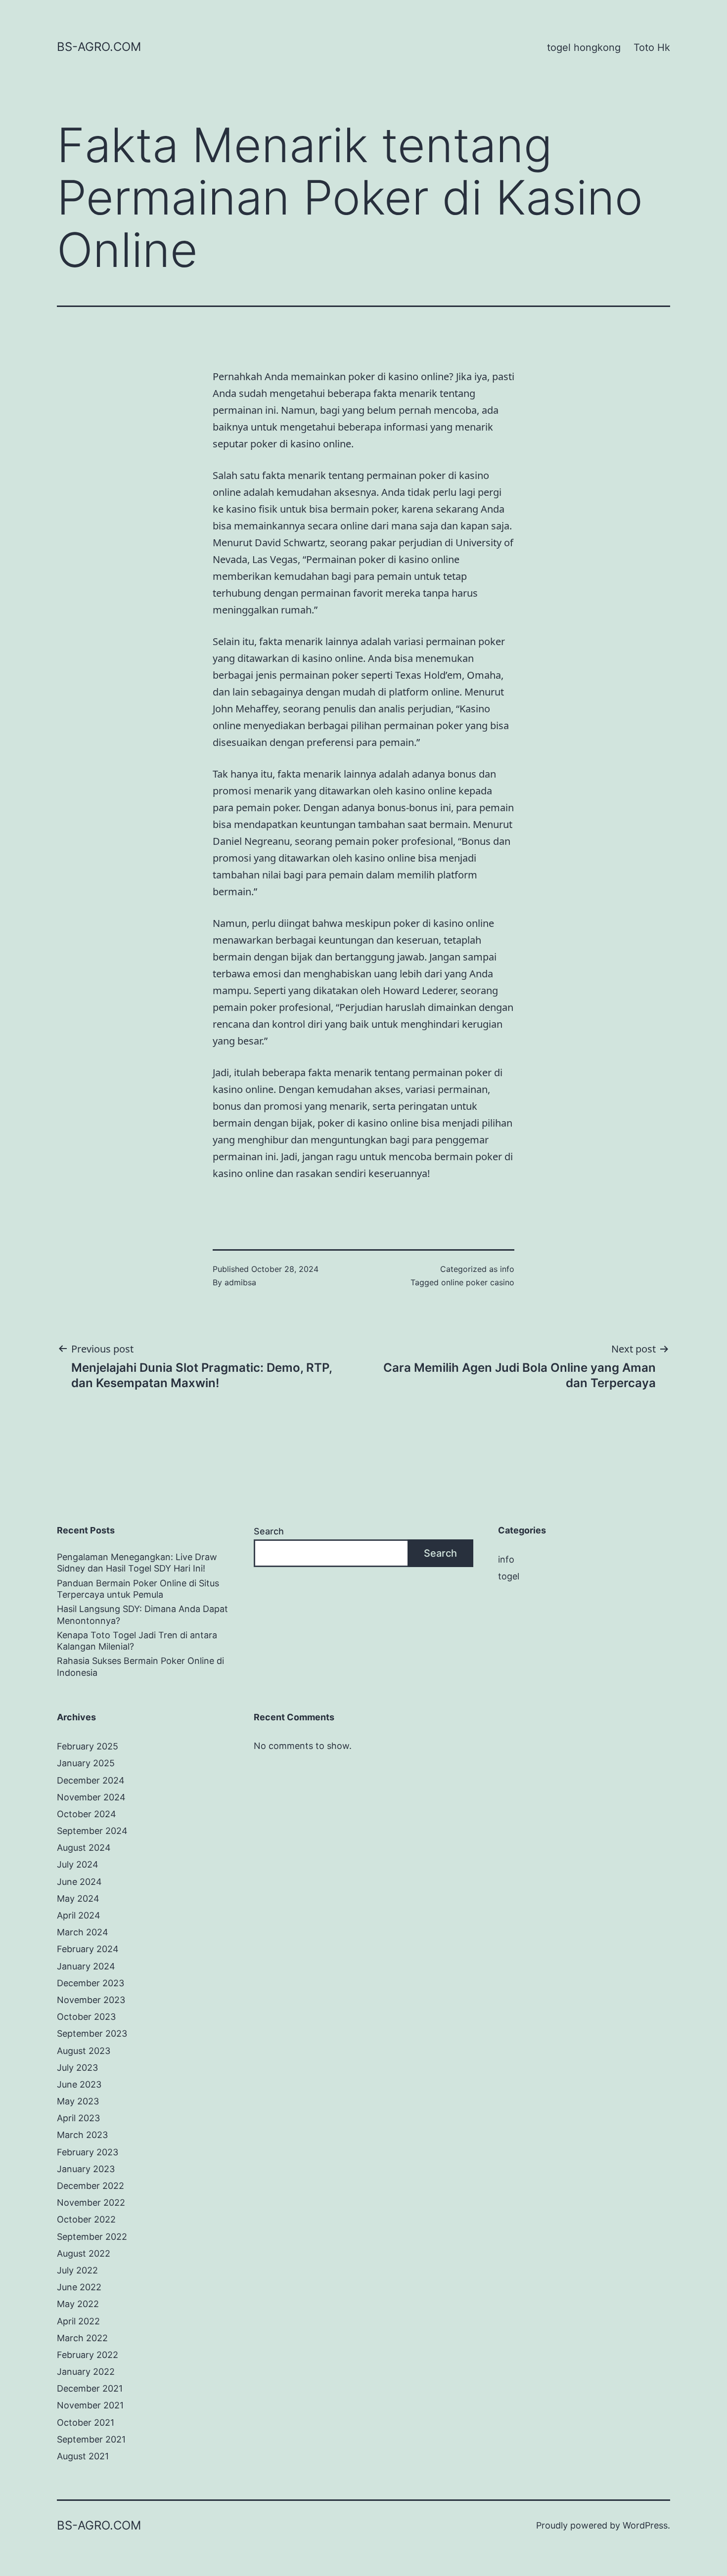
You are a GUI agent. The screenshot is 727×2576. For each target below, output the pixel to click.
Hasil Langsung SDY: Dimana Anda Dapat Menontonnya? (142, 1615)
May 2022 (78, 2304)
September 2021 (91, 2439)
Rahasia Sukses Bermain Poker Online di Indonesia (140, 1666)
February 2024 (88, 1949)
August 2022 (84, 2253)
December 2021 (90, 2388)
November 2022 (91, 2203)
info (507, 1269)
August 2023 (84, 2051)
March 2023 (82, 2135)
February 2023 (88, 2152)
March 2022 (82, 2338)
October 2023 (86, 2017)
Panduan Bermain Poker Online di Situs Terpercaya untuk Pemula (138, 1589)
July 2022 (77, 2270)
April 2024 (79, 1915)
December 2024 (91, 1780)
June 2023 (79, 2084)
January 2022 (86, 2372)
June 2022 (79, 2287)
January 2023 (86, 2169)
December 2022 (91, 2186)
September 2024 (92, 1831)
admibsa (240, 1282)
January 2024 (86, 1966)
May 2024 (78, 1899)
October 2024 (87, 1814)
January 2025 (86, 1763)
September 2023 (92, 2033)
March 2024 (83, 1932)
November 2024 (91, 1797)
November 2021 (90, 2405)
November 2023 (91, 2000)
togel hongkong (584, 47)
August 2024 (84, 1848)
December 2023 (91, 1983)
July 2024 (78, 1864)
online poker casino (478, 1282)
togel (509, 1576)
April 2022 (78, 2321)
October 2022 (86, 2219)
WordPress (645, 2525)
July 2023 (77, 2068)
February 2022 (88, 2355)
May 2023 (78, 2101)
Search (269, 1531)
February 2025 (88, 1746)
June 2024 (79, 1882)
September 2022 (92, 2237)
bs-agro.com (99, 47)
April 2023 (78, 2118)
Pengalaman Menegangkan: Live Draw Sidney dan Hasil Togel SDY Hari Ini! (137, 1563)
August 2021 (83, 2456)
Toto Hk (652, 47)
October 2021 (86, 2423)
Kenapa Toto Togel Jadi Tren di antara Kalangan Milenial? (137, 1641)
